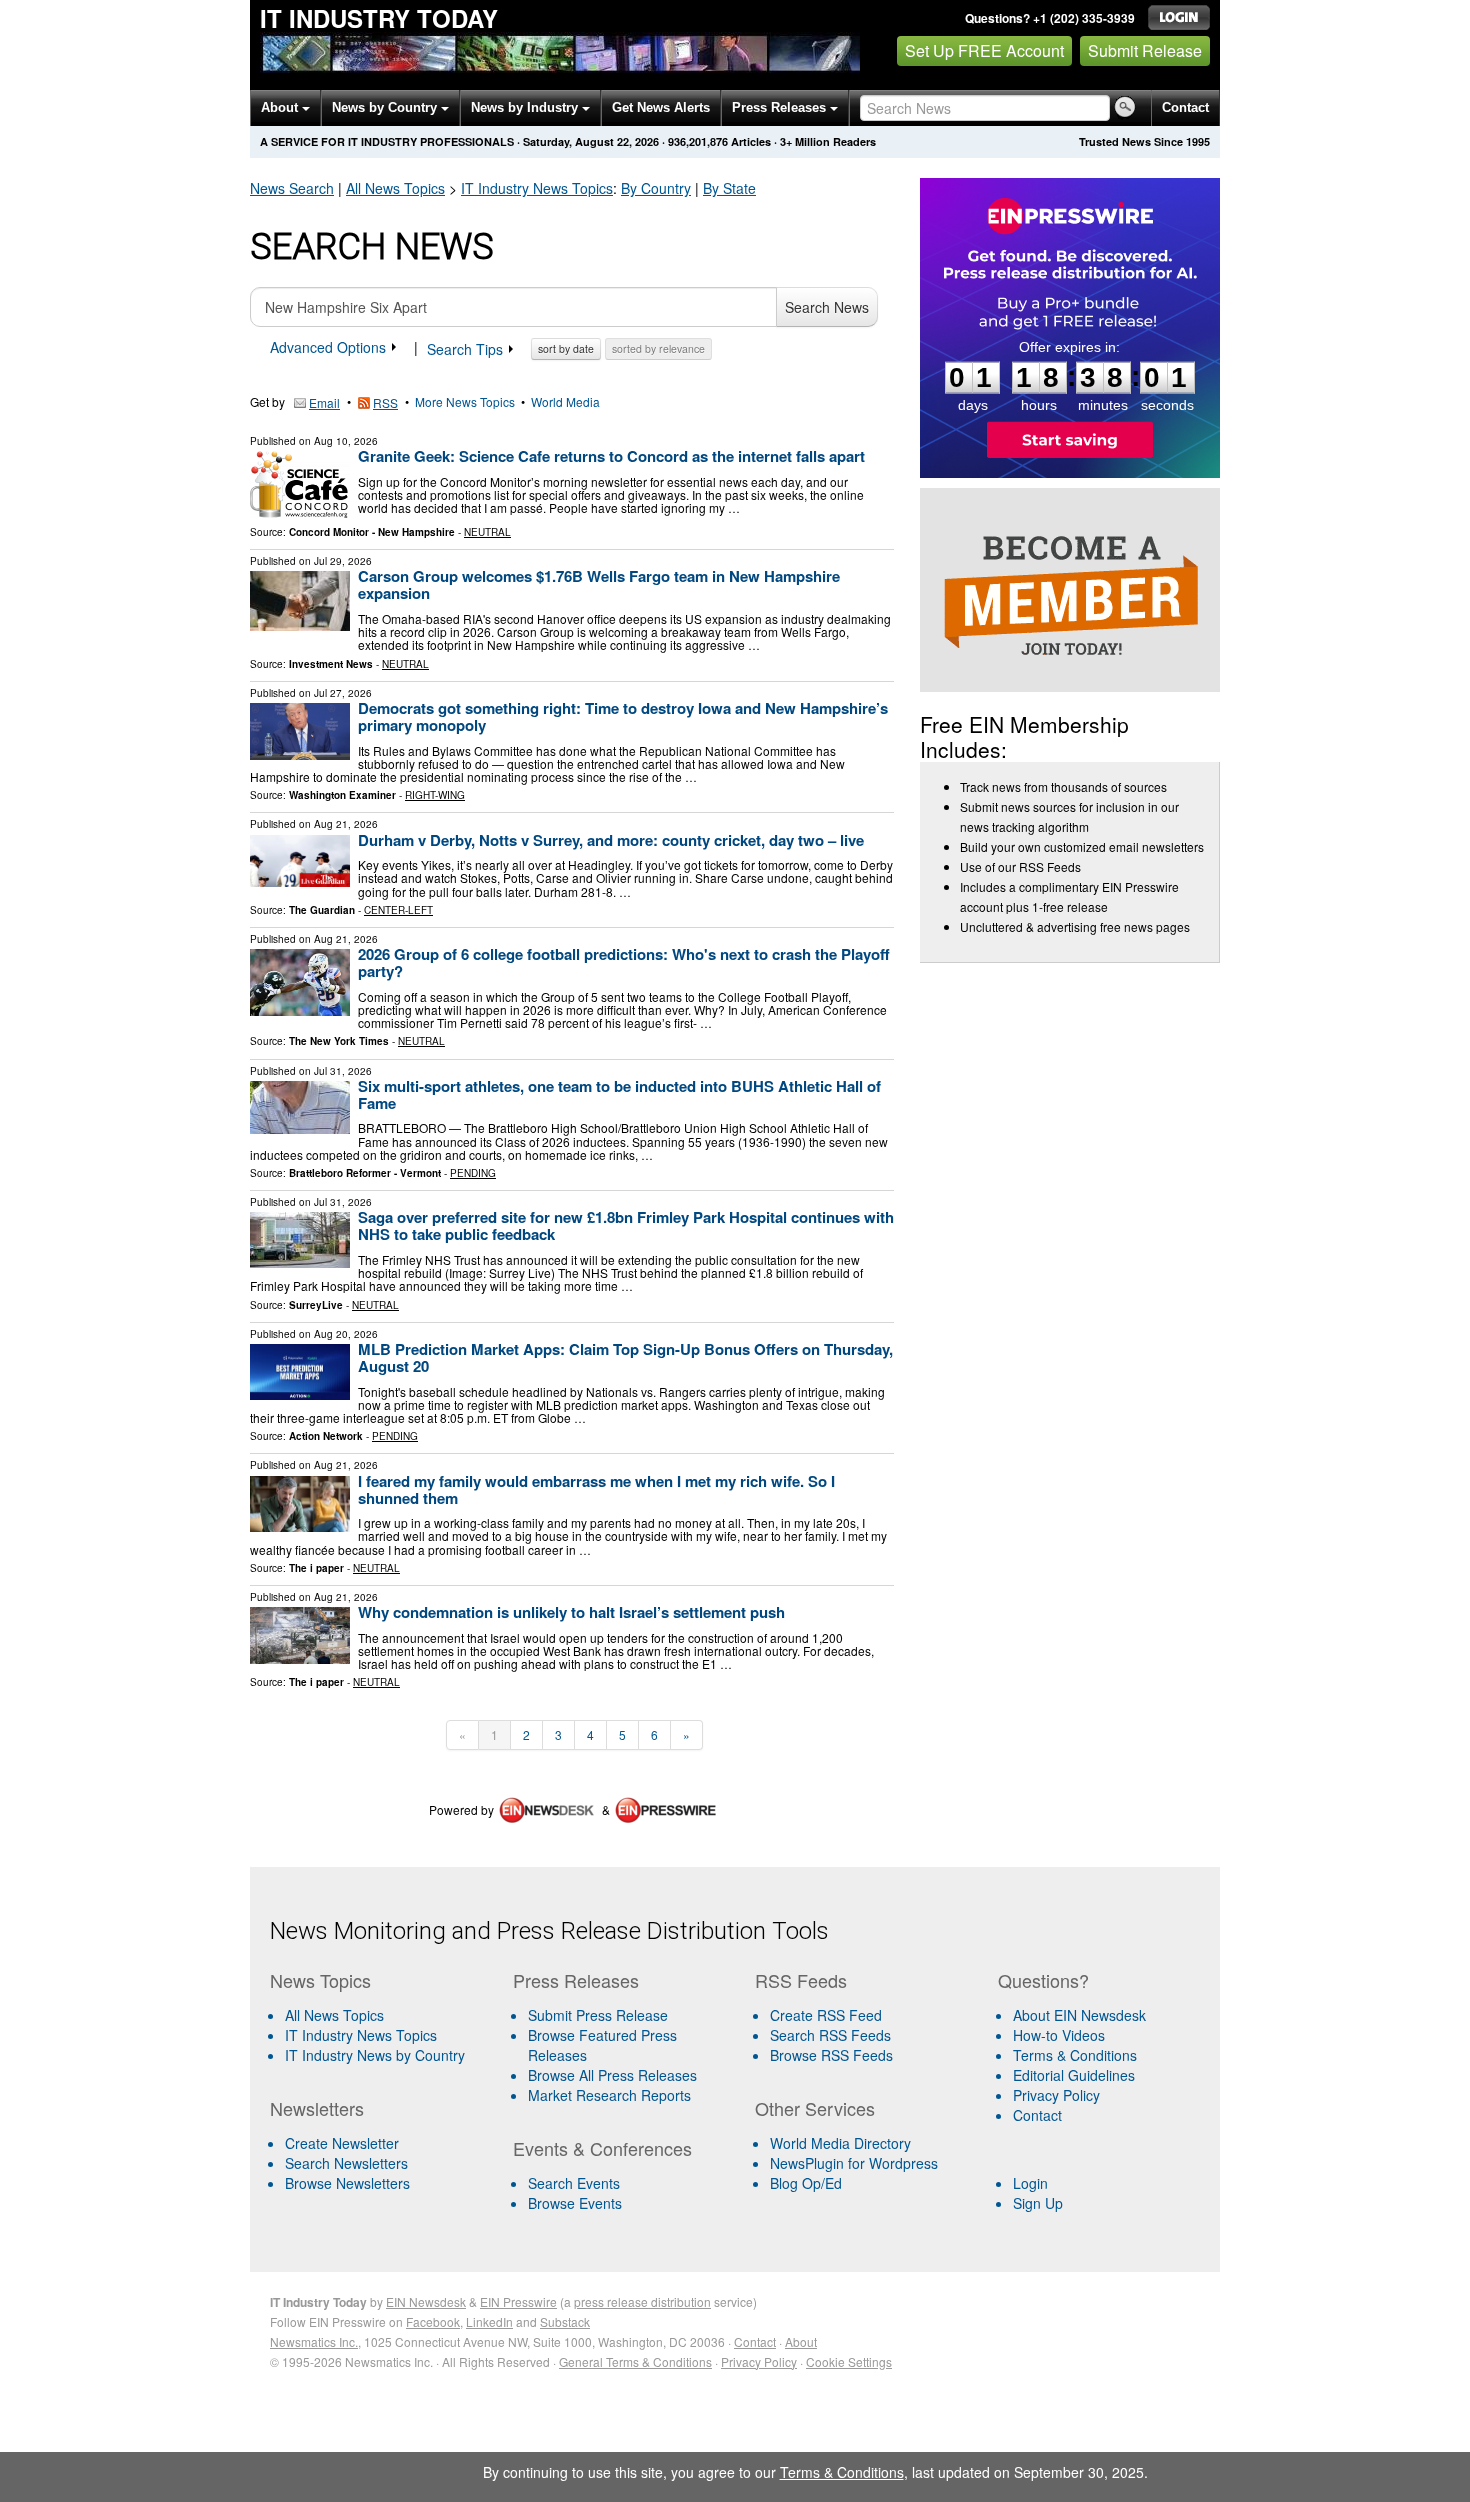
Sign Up (1038, 2203)
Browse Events (575, 2203)
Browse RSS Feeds (831, 2055)
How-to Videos (1059, 2035)
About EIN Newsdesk (1079, 2015)
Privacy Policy (1056, 2095)
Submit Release (1145, 50)
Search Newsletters (346, 2163)
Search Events (574, 2183)
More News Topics (465, 401)
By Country (656, 188)
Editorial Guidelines (1074, 2075)
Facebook (433, 2321)
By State (729, 188)
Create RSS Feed (826, 2015)
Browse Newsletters (347, 2183)
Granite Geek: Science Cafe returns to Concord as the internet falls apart (611, 456)
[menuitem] (383, 2035)
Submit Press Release (598, 2015)
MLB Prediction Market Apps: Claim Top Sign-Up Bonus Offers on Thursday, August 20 (625, 1357)
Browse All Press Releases (612, 2075)
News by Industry (526, 107)
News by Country (386, 107)
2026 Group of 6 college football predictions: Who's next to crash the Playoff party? (624, 962)
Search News (827, 307)
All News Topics (395, 188)
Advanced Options (330, 347)
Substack (565, 2321)
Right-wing (435, 795)
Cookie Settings (849, 2361)
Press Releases (781, 107)
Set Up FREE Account (984, 50)
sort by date (566, 348)
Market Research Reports (609, 2095)
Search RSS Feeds (830, 2035)
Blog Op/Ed (806, 2183)
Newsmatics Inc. (314, 2341)
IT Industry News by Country (375, 2055)
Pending (473, 1173)
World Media (565, 401)
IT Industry (537, 188)
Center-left (398, 910)
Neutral (487, 532)
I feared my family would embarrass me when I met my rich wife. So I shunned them (596, 1489)
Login (1030, 2183)
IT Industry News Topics (361, 2035)
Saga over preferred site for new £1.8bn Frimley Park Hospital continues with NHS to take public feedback (626, 1225)
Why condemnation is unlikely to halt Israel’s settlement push (571, 1612)
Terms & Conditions (1075, 2055)
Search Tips (467, 349)
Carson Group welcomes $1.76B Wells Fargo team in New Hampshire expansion (599, 584)
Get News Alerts (661, 107)
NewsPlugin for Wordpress (854, 2163)
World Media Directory (840, 2143)
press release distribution (642, 2301)
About (281, 107)
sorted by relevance (658, 348)
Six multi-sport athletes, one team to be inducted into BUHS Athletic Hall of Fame (619, 1094)
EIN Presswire (518, 2301)
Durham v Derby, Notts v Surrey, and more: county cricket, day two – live (611, 840)
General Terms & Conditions (635, 2361)
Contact (1185, 107)
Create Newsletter (342, 2143)
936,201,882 (698, 141)
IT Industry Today (379, 18)
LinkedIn (489, 2321)
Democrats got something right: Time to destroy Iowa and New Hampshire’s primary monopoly (623, 716)
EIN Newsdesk (426, 2301)
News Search (292, 188)
